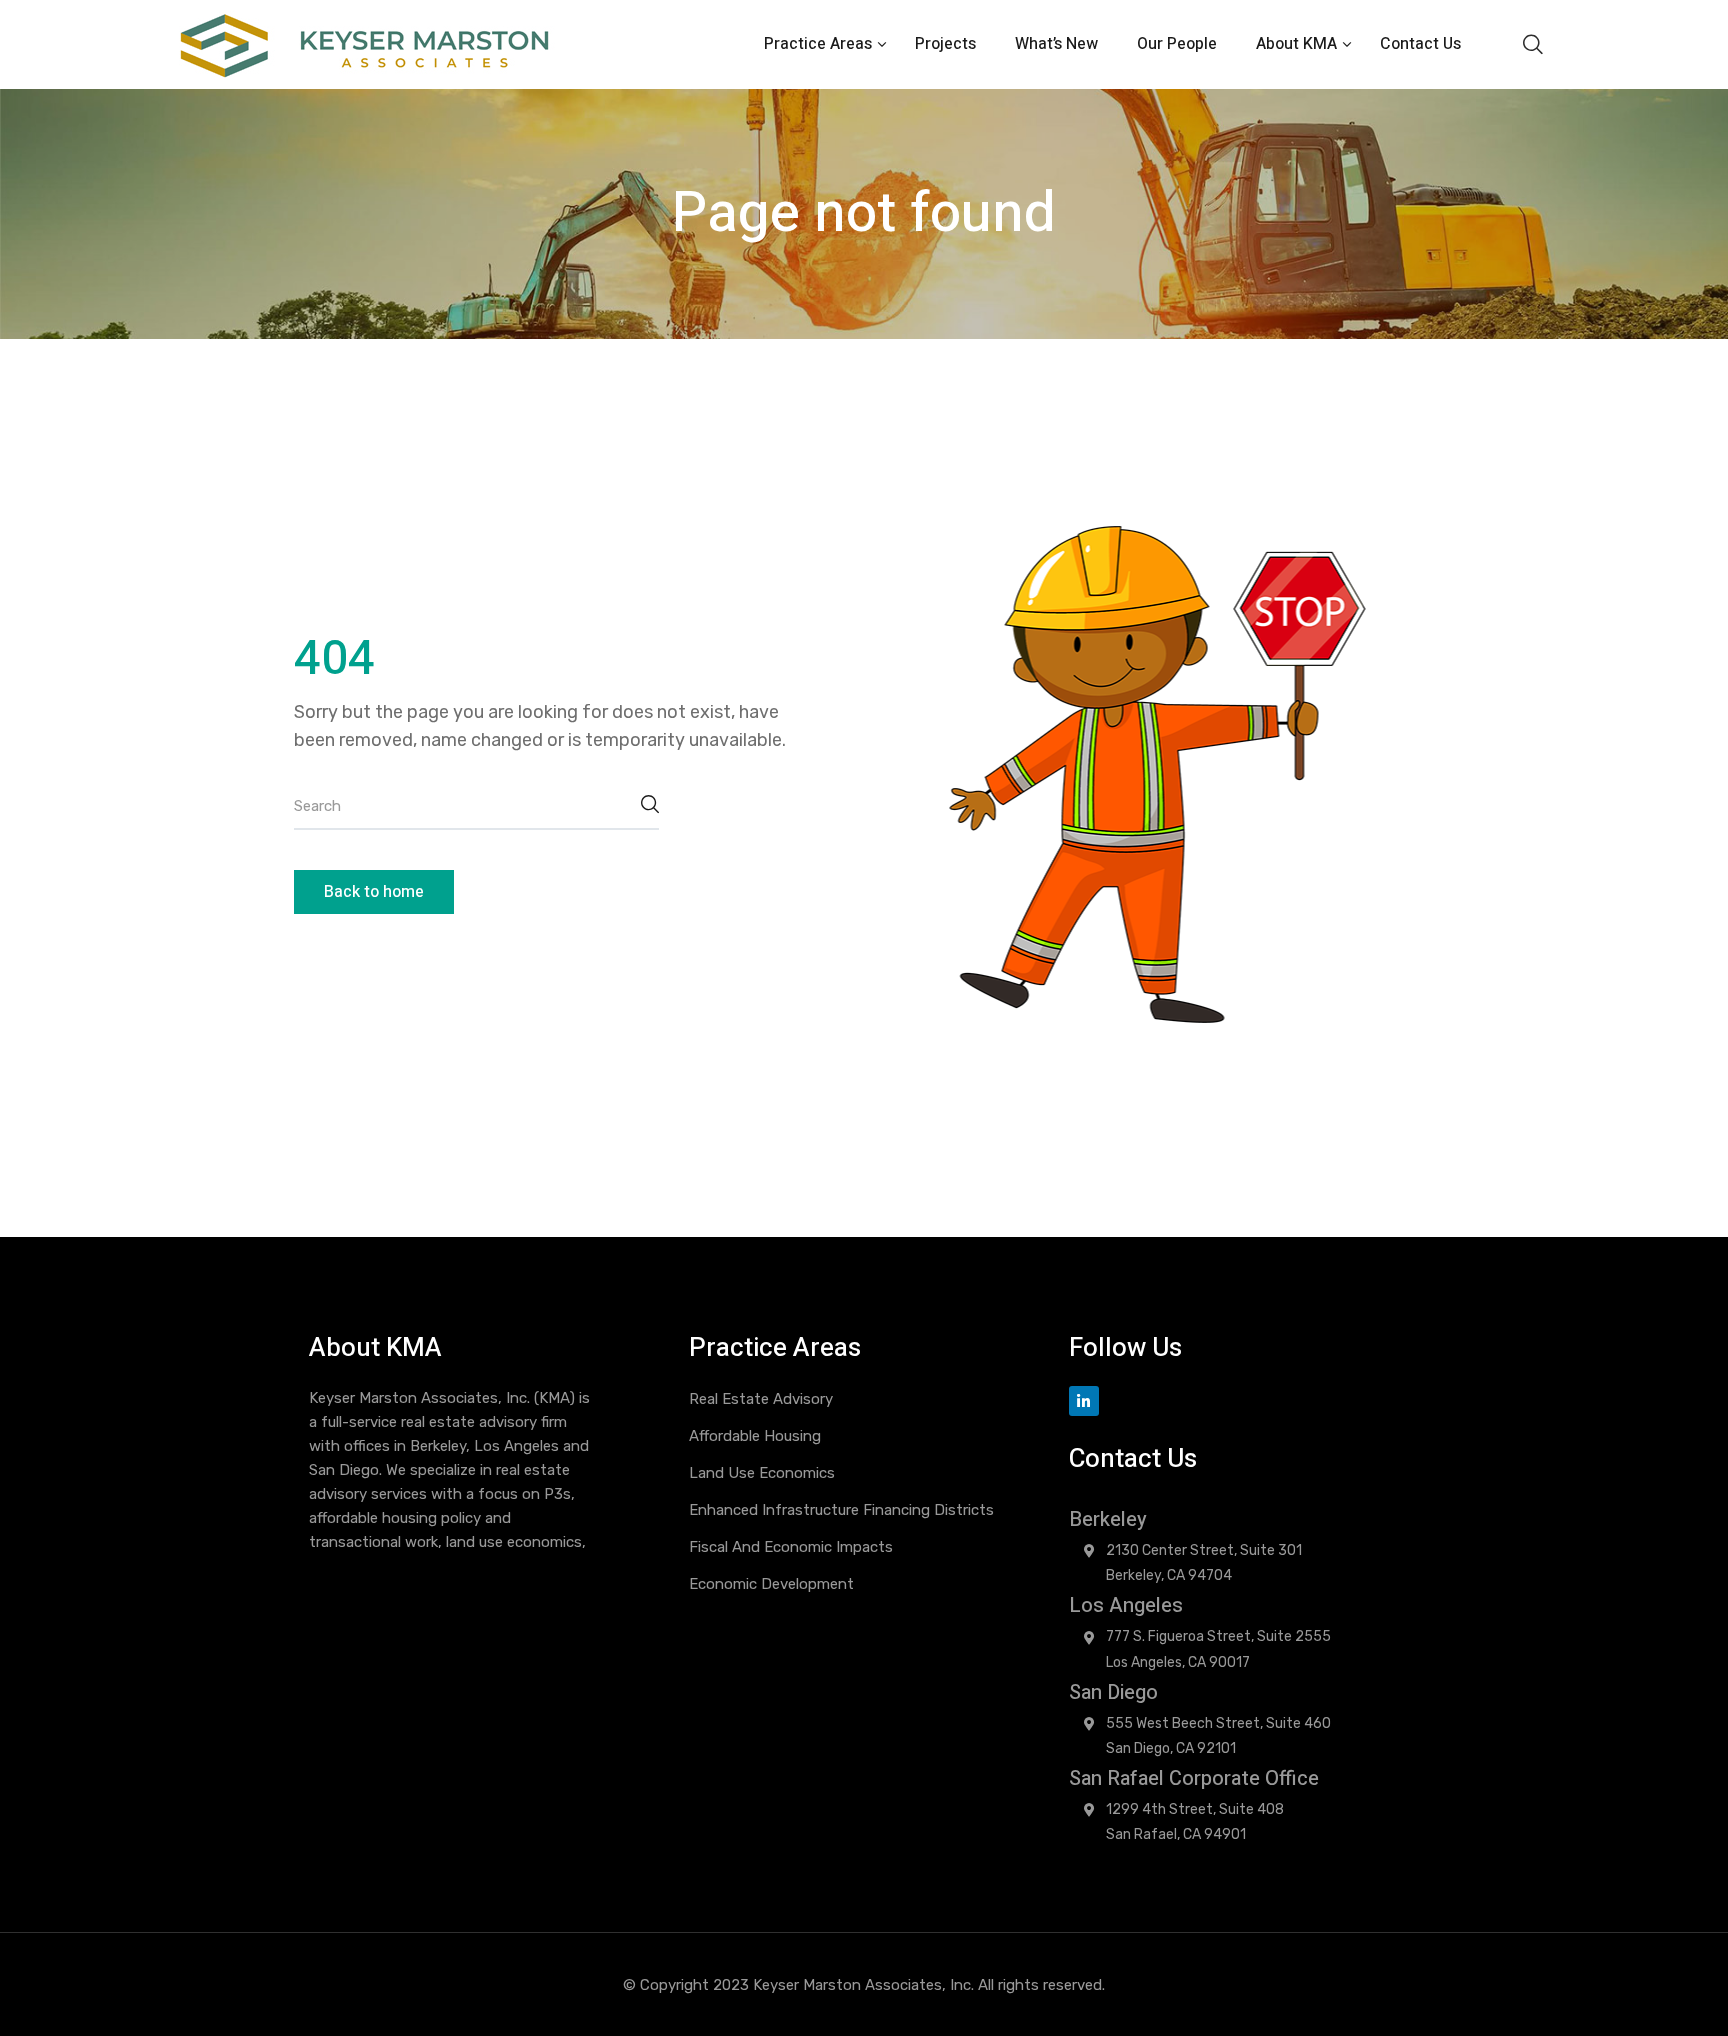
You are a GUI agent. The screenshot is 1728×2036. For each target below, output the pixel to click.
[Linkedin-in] (1084, 1401)
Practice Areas (820, 44)
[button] (1532, 44)
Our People (1177, 44)
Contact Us (1420, 44)
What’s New (1056, 44)
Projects (945, 44)
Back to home (374, 892)
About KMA (1298, 44)
